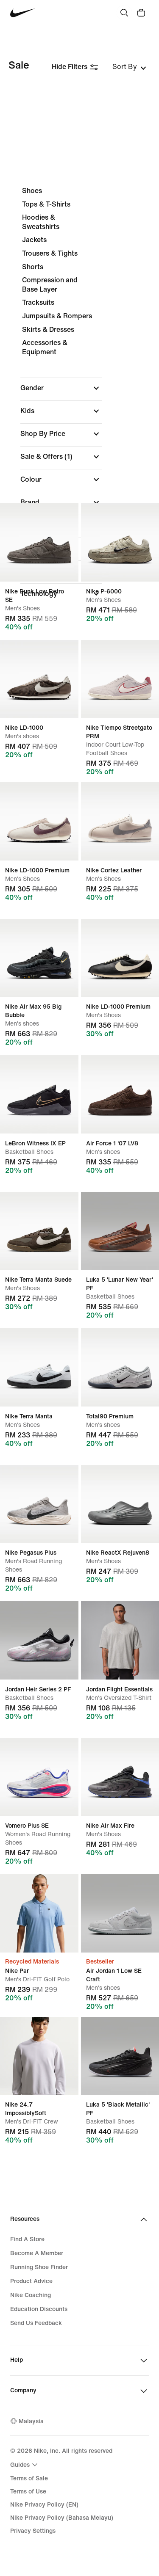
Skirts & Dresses (48, 330)
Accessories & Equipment (45, 347)
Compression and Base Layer (50, 285)
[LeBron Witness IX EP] (39, 1094)
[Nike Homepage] (23, 13)
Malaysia (31, 2421)
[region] (79, 395)
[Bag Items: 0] (141, 13)
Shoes (32, 191)
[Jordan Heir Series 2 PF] (39, 1640)
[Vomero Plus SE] (39, 1777)
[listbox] (129, 67)
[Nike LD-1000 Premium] (39, 821)
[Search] (124, 13)
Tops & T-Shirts (46, 204)
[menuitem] (25, 2465)
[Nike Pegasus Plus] (39, 1504)
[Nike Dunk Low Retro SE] (39, 542)
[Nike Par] (39, 1913)
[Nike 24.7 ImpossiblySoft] (39, 2056)
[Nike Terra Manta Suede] (39, 1231)
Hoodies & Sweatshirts (41, 222)
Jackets (34, 240)
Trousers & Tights (50, 253)
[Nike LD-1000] (39, 679)
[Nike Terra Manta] (39, 1367)
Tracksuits (38, 302)
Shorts (33, 267)
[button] (61, 388)
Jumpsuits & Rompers (57, 316)
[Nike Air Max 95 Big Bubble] (39, 958)
